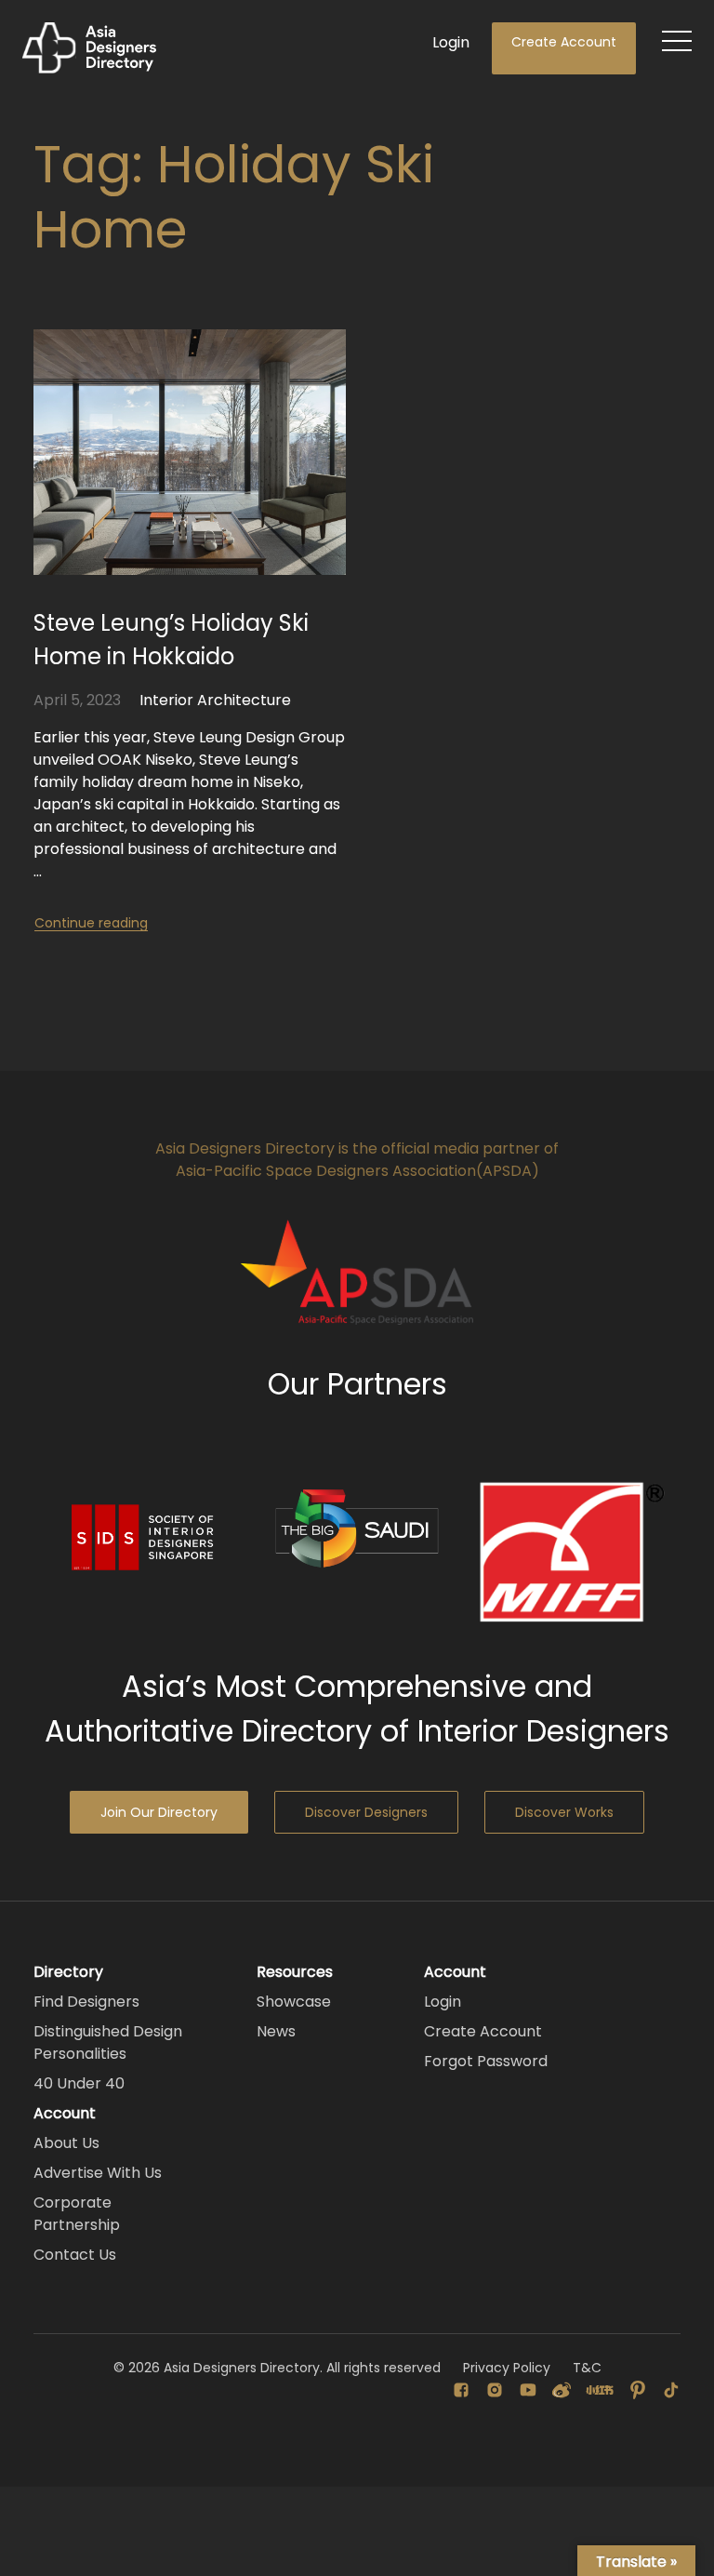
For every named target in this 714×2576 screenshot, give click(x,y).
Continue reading (91, 923)
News (276, 2031)
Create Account (564, 42)
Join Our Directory (159, 1812)
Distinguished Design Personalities (108, 2042)
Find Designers (86, 2002)
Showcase (294, 2002)
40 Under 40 (79, 2083)
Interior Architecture (215, 700)
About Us (66, 2143)
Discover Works (564, 1812)
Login (451, 42)
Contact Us (75, 2255)
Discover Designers (366, 1812)
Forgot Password (486, 2061)
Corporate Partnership (77, 2214)
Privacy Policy (507, 2368)
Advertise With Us (98, 2173)
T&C (587, 2368)
